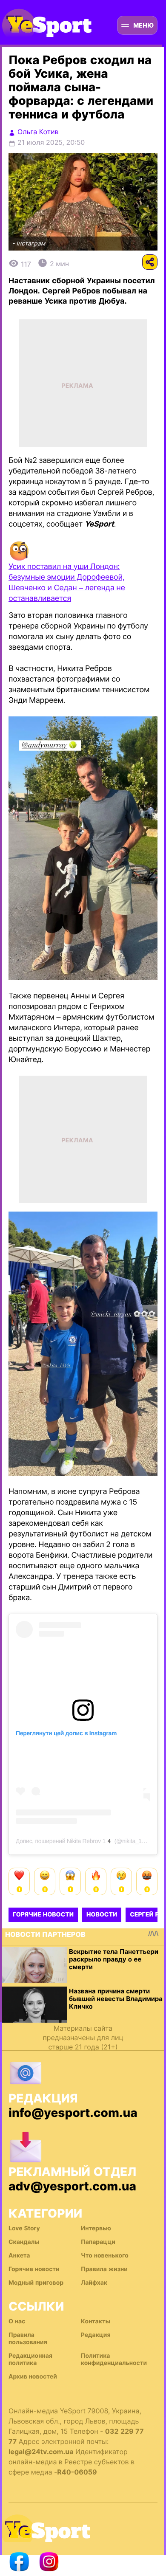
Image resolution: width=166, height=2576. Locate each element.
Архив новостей (33, 2377)
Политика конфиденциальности (114, 2359)
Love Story (24, 2228)
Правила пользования (28, 2339)
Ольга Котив (38, 132)
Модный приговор (36, 2283)
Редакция (96, 2335)
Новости (102, 1915)
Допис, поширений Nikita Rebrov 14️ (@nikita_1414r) (85, 1841)
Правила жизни (104, 2269)
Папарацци (98, 2242)
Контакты (96, 2321)
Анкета (19, 2256)
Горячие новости (43, 1915)
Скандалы (24, 2242)
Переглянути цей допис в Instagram (66, 1733)
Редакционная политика (30, 2359)
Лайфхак (94, 2283)
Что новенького (105, 2256)
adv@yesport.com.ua (72, 2186)
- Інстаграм (29, 244)
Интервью (96, 2228)
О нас (17, 2321)
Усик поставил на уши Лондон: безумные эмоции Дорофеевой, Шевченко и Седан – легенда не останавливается (67, 583)
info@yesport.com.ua (73, 2113)
